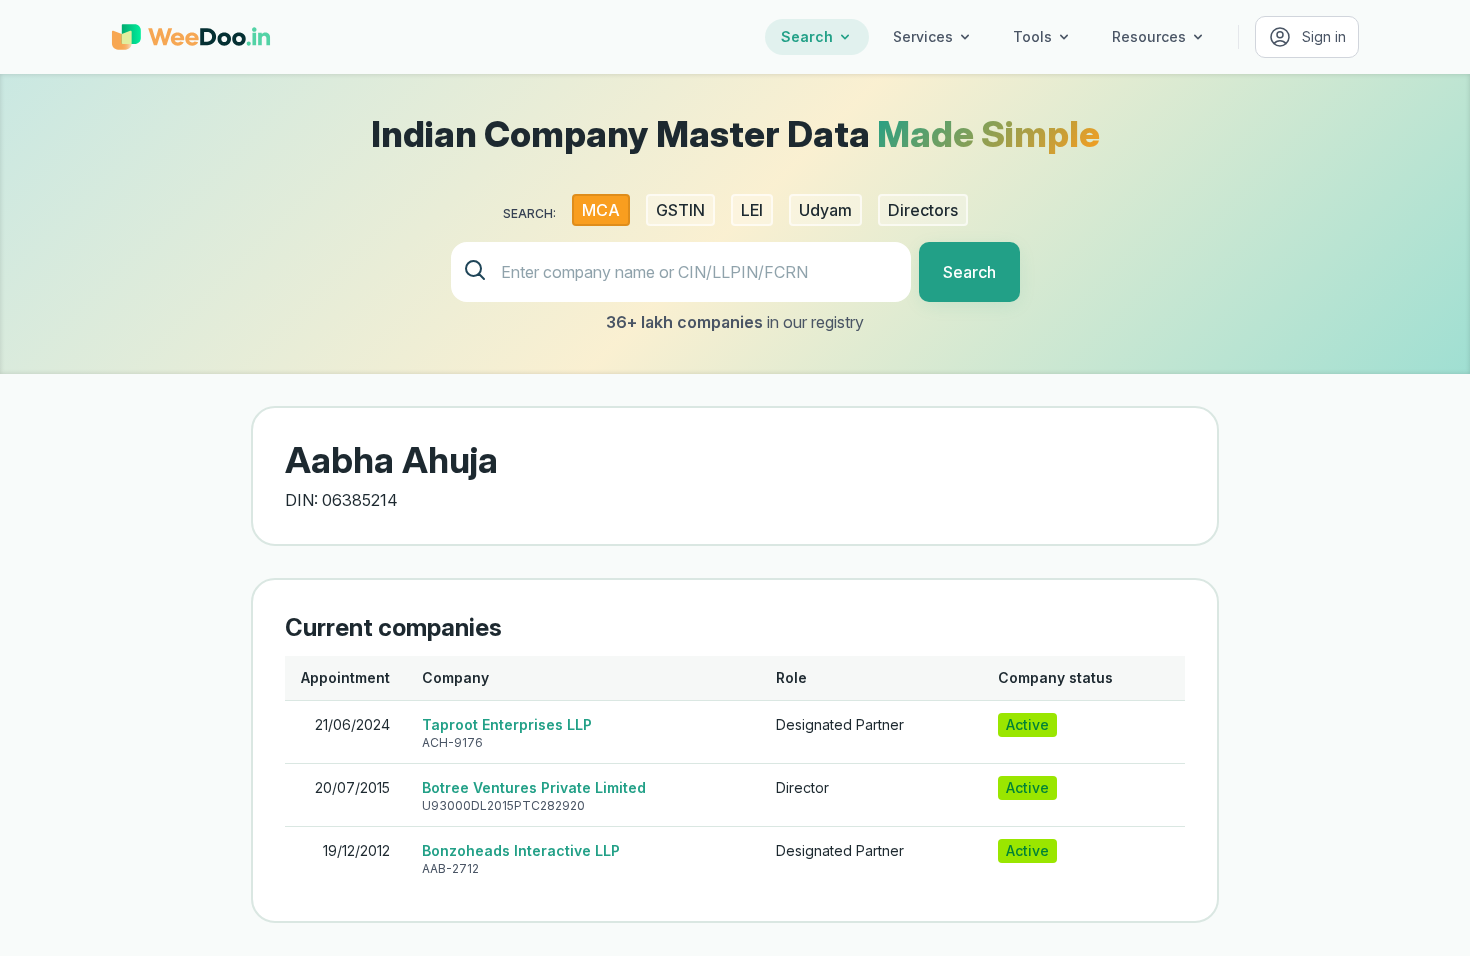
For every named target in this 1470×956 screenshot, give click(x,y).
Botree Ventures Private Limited (534, 787)
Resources (1149, 36)
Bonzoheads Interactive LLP (521, 850)
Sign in (1324, 36)
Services (923, 36)
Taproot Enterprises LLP (507, 724)
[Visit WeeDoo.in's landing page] (191, 37)
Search (807, 36)
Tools (1032, 36)
